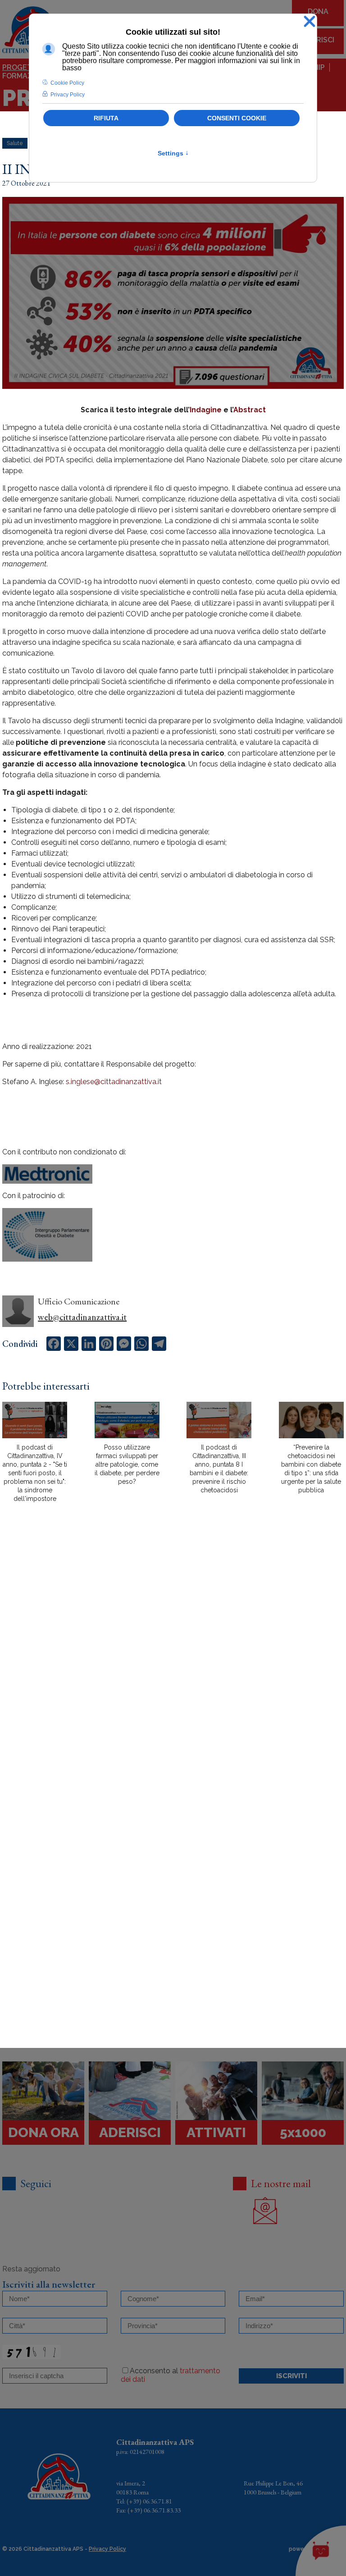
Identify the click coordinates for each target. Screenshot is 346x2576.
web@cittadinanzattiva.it (82, 1317)
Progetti (20, 67)
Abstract (250, 410)
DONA (318, 11)
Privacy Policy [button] (68, 95)
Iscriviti (291, 2376)
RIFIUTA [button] (106, 118)
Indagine (206, 410)
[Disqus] (173, 1667)
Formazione (26, 76)
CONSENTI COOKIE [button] (237, 118)
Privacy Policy (107, 2549)
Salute (15, 143)
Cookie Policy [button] (67, 83)
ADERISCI (318, 40)
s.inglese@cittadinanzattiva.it (114, 1082)
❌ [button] (310, 22)
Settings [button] (173, 153)
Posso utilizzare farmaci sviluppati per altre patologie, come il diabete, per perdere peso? (127, 1464)
